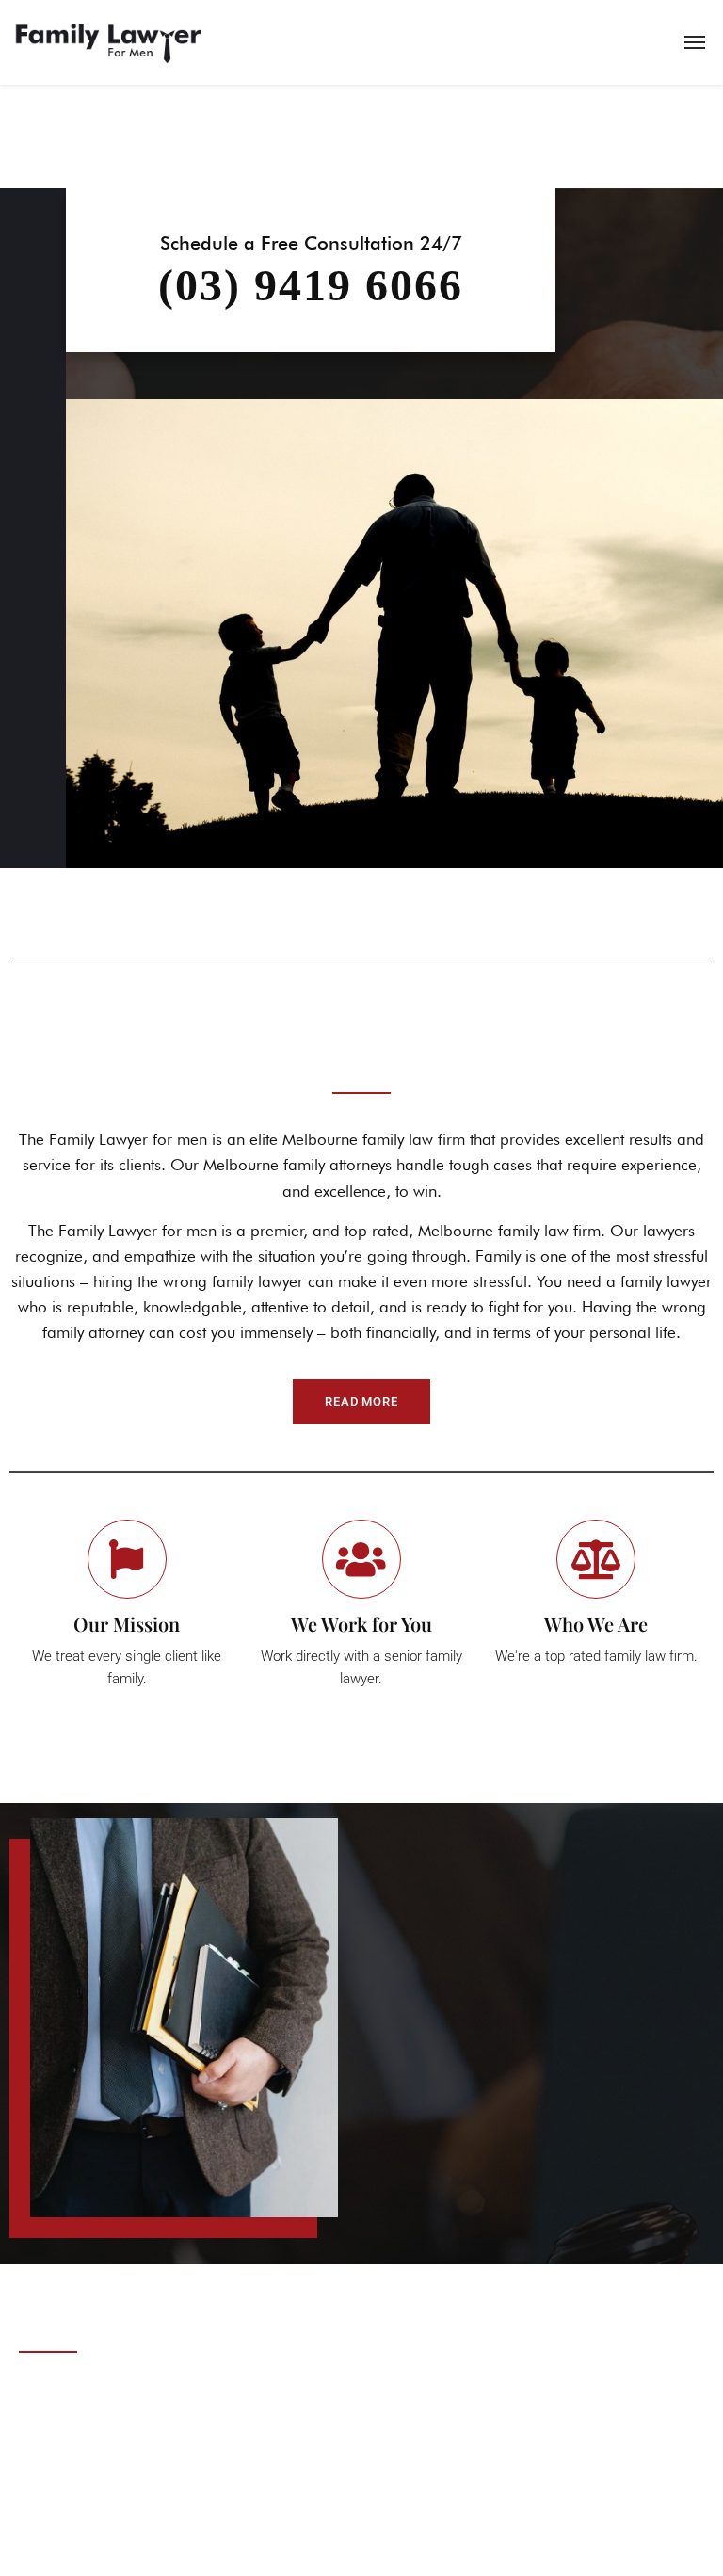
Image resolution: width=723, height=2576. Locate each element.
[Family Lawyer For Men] (108, 42)
